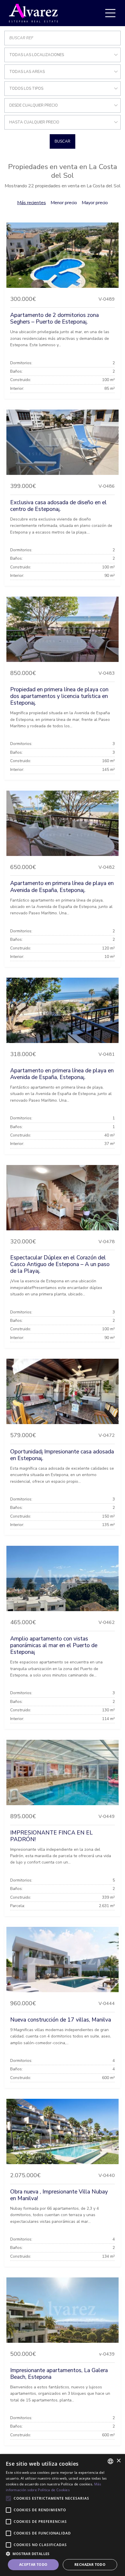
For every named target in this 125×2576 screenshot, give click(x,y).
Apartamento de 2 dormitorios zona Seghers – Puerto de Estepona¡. (55, 318)
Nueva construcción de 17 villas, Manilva (61, 2020)
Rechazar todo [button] (90, 2565)
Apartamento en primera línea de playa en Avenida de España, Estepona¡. (62, 887)
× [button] (118, 2461)
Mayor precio (95, 203)
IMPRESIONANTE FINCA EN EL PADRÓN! (51, 1836)
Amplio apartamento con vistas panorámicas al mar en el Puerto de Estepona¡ (54, 1645)
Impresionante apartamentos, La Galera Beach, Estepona (59, 2374)
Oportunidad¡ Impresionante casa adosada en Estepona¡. (62, 1455)
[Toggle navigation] (110, 13)
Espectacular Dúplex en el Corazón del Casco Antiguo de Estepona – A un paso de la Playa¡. (60, 1264)
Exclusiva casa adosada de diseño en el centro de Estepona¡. (58, 506)
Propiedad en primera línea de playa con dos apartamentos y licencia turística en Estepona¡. (59, 696)
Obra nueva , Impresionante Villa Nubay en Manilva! (59, 2195)
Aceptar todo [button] (33, 2565)
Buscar (63, 141)
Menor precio (64, 203)
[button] (63, 2554)
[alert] (63, 2515)
